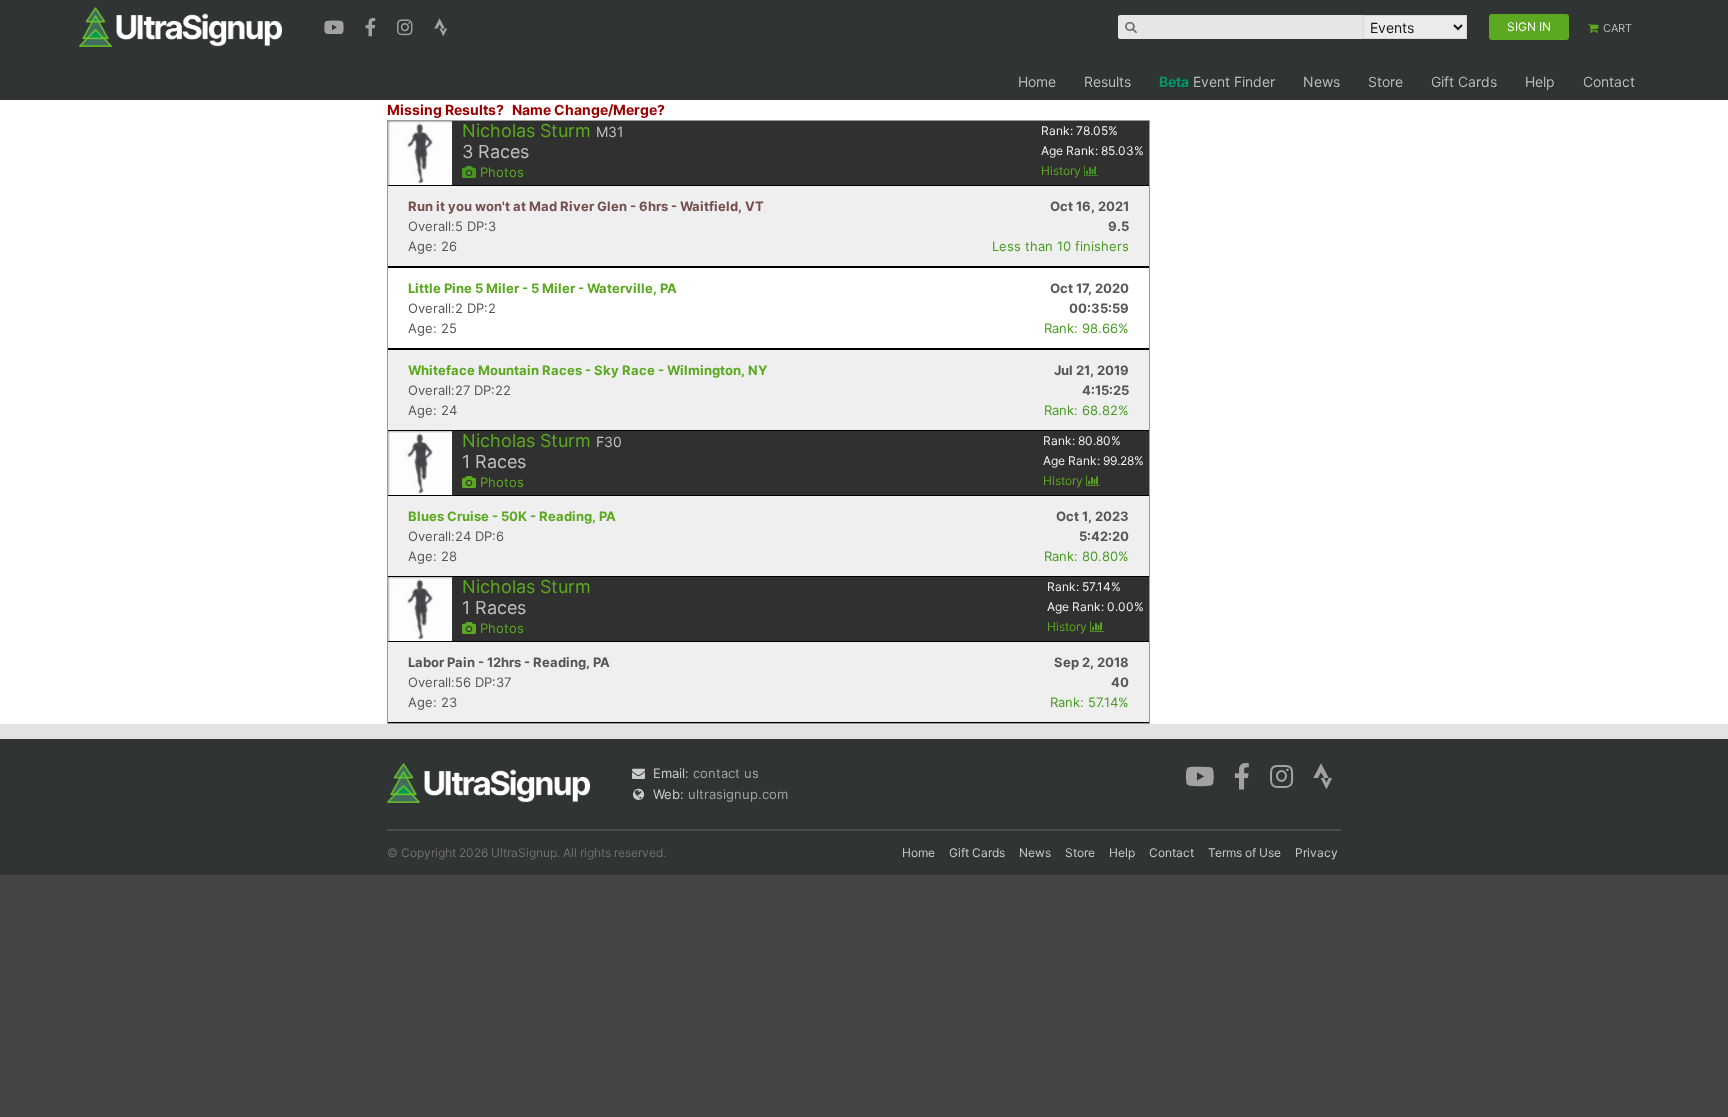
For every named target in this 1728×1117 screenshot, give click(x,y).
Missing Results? (445, 109)
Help (1540, 81)
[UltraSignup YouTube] (336, 25)
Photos (500, 172)
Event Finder (1217, 81)
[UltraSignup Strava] (441, 25)
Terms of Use (1244, 852)
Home (1037, 81)
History (1062, 170)
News (1321, 81)
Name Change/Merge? (588, 109)
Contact (1609, 81)
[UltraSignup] (180, 26)
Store (1385, 81)
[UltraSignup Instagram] (407, 25)
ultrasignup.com (738, 794)
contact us (726, 773)
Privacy (1316, 852)
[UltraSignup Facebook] (373, 25)
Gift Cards (1464, 81)
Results (1107, 81)
